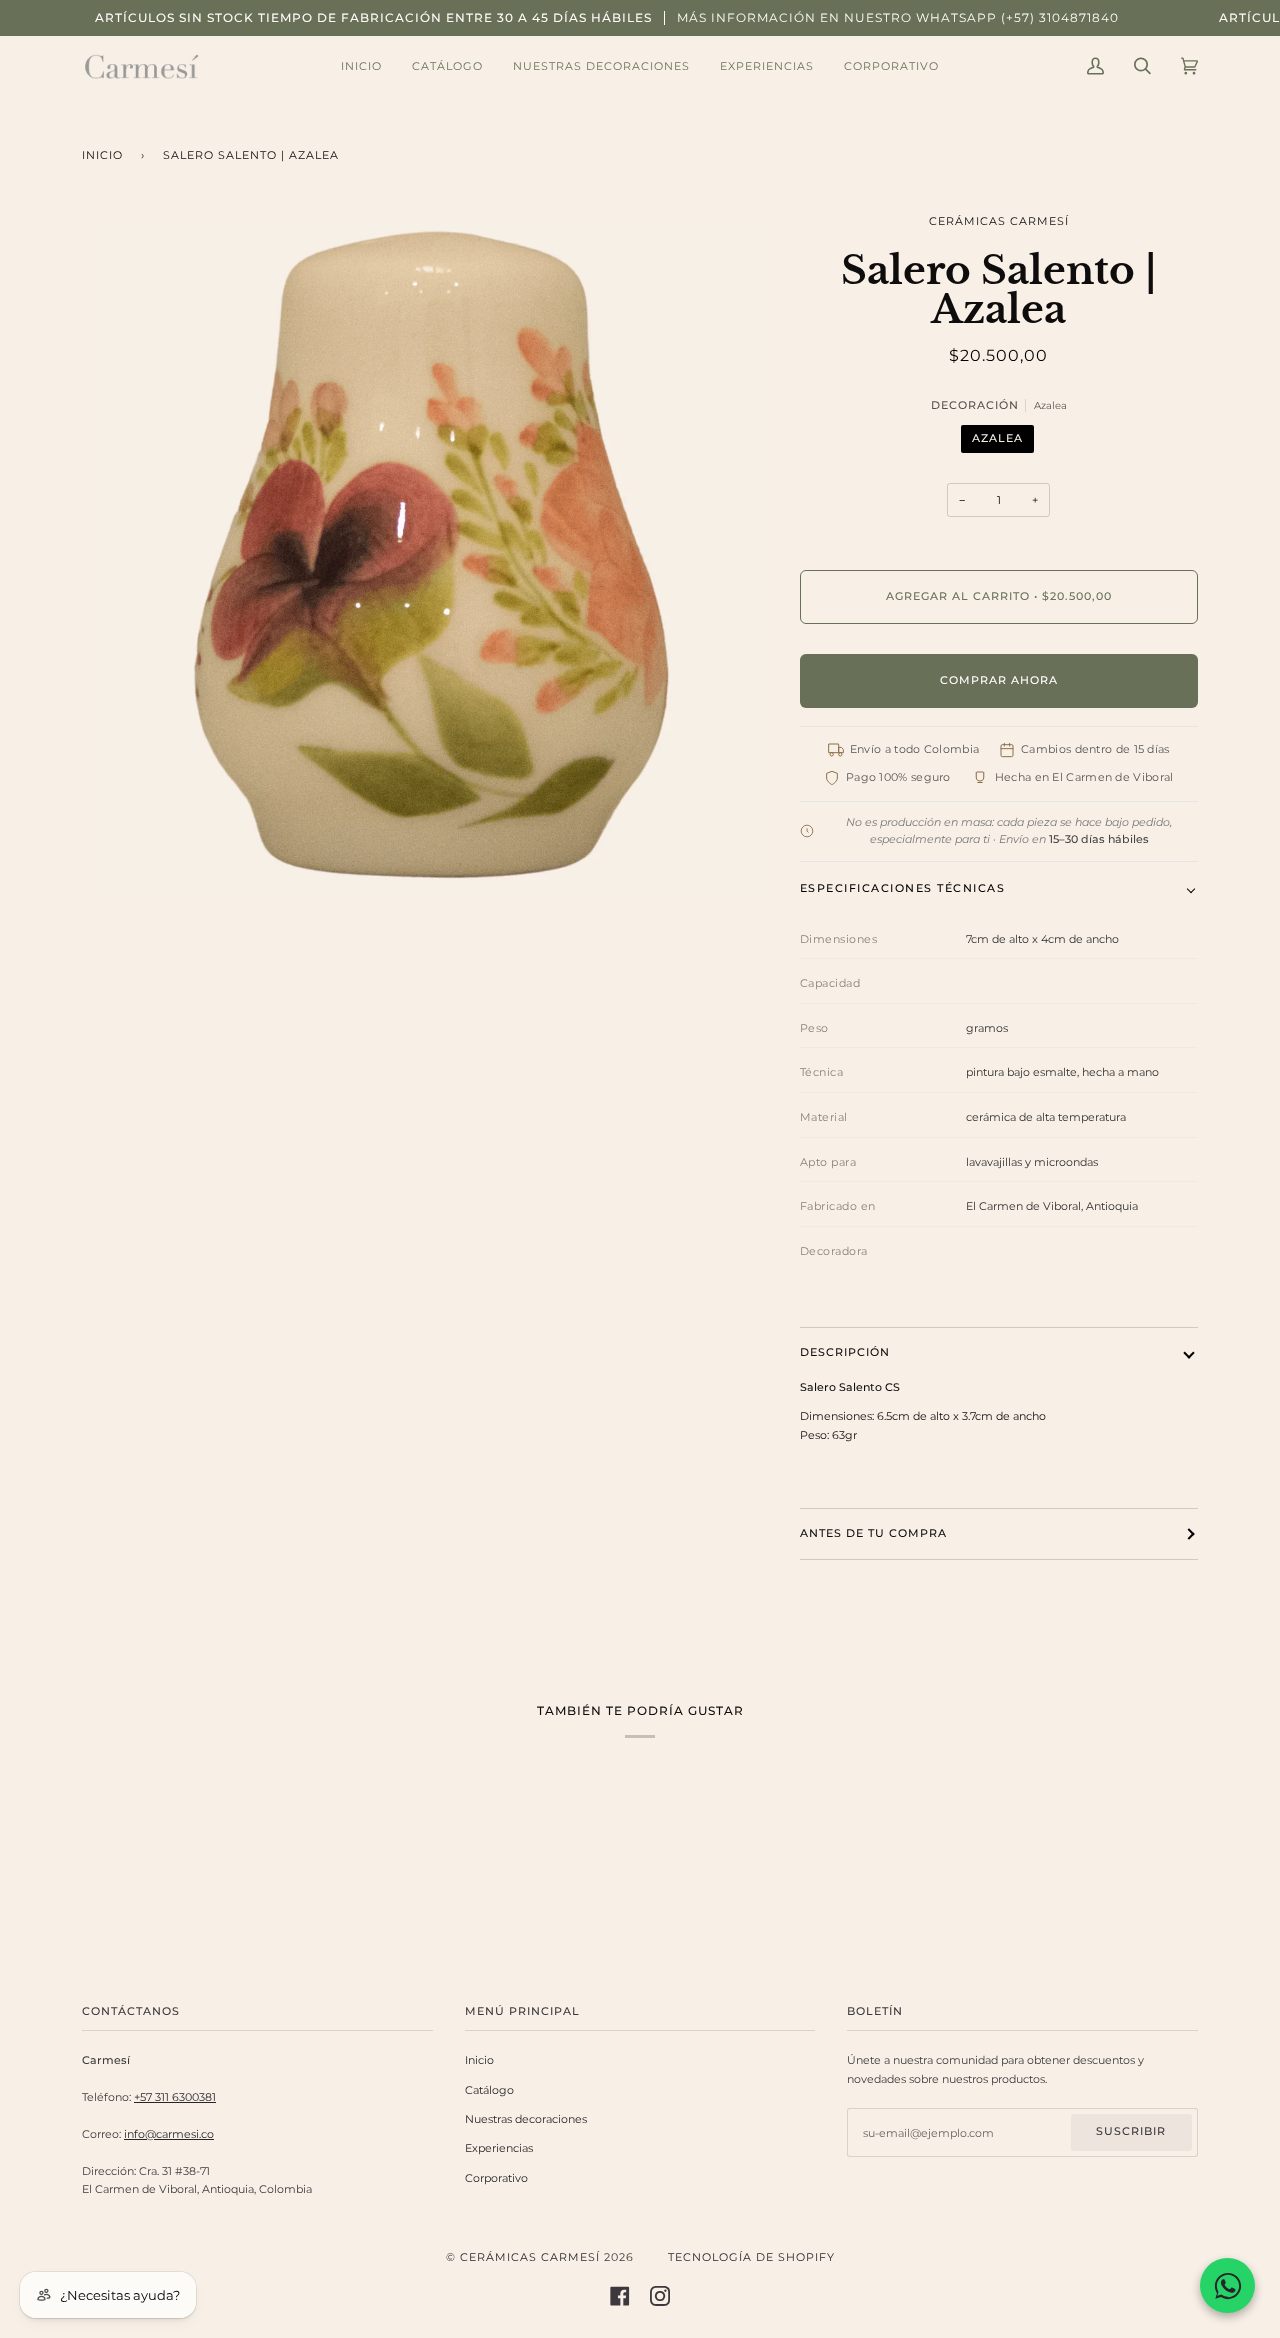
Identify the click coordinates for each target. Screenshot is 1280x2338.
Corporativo (496, 2178)
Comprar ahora (999, 680)
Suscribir (1131, 2131)
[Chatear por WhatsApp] (1227, 2285)
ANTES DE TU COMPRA (873, 1533)
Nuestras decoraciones (526, 2119)
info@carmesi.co (169, 2134)
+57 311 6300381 (175, 2097)
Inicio (102, 155)
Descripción (845, 1352)
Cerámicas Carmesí (999, 221)
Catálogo (489, 2090)
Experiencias (499, 2148)
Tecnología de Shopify (751, 2257)
